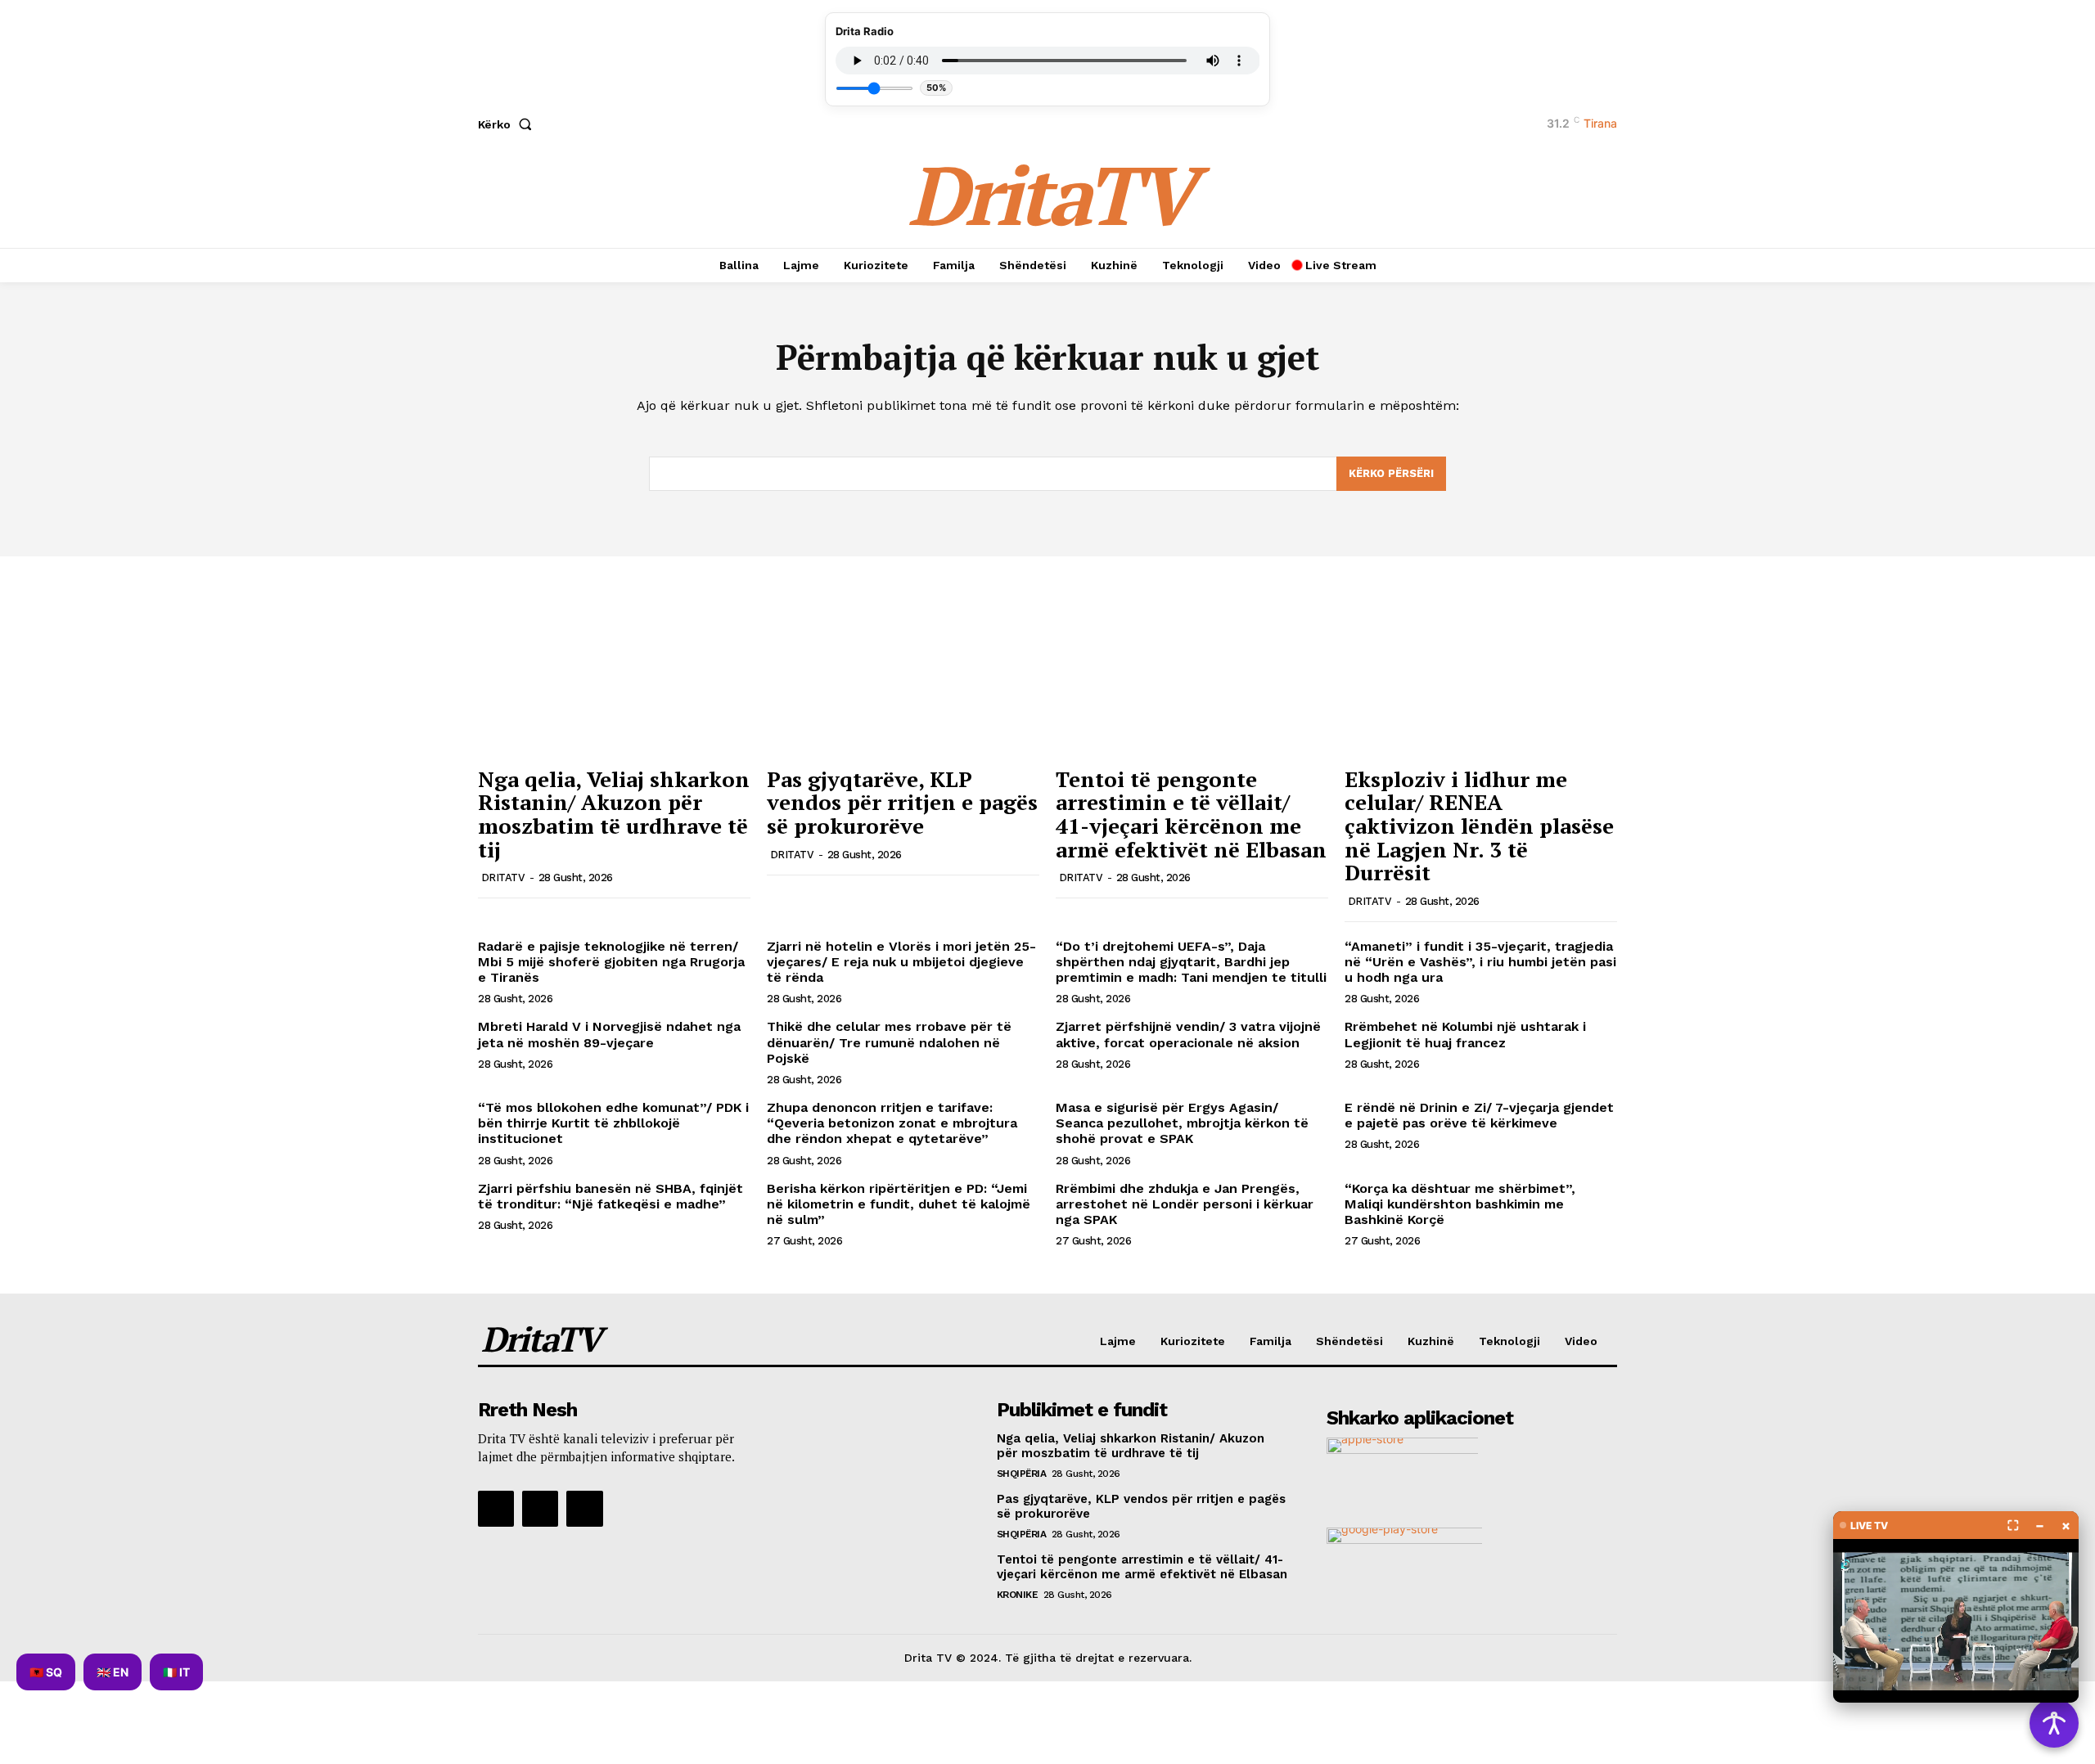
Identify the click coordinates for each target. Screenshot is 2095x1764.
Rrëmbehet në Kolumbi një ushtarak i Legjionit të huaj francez (1465, 1034)
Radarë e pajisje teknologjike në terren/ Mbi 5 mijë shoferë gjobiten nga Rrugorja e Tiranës (611, 962)
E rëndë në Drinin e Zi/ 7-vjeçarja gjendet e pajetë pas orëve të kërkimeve (1479, 1115)
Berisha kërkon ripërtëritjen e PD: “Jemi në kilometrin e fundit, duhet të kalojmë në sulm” (899, 1204)
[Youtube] (584, 1509)
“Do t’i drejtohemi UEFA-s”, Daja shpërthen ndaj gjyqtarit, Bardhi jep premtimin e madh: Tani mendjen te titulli (1191, 962)
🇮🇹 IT (176, 1672)
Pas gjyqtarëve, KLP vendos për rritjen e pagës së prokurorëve (902, 802)
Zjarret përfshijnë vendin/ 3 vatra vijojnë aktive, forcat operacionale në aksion (1188, 1034)
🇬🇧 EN (113, 1672)
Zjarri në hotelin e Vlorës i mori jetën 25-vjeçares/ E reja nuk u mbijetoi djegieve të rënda (901, 962)
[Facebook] (496, 1509)
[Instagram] (540, 1509)
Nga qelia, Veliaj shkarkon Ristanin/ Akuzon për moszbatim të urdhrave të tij (614, 814)
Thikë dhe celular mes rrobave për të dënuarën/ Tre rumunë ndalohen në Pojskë (889, 1042)
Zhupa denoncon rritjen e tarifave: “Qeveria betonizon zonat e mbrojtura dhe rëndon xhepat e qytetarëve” (892, 1123)
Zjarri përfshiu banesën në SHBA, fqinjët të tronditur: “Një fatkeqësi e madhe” (610, 1196)
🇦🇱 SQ (46, 1672)
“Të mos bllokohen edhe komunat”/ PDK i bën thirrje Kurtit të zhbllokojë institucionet (613, 1123)
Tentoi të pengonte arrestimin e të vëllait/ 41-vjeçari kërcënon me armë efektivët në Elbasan (1191, 814)
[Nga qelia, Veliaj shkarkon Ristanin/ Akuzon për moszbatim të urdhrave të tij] (614, 656)
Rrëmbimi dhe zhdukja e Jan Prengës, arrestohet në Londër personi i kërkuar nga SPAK (1185, 1204)
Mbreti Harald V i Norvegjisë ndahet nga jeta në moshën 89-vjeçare (609, 1034)
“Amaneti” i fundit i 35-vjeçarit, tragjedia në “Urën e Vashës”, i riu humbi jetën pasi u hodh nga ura (1480, 962)
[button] (508, 124)
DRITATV (503, 877)
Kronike (1018, 1595)
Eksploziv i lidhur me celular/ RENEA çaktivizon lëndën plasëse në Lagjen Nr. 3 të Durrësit (1479, 826)
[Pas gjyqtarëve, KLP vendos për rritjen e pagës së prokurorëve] (903, 656)
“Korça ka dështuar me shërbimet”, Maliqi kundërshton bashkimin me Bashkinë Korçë (1460, 1204)
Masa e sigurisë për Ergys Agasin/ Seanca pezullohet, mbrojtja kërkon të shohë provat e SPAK (1182, 1123)
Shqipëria (1022, 1474)
